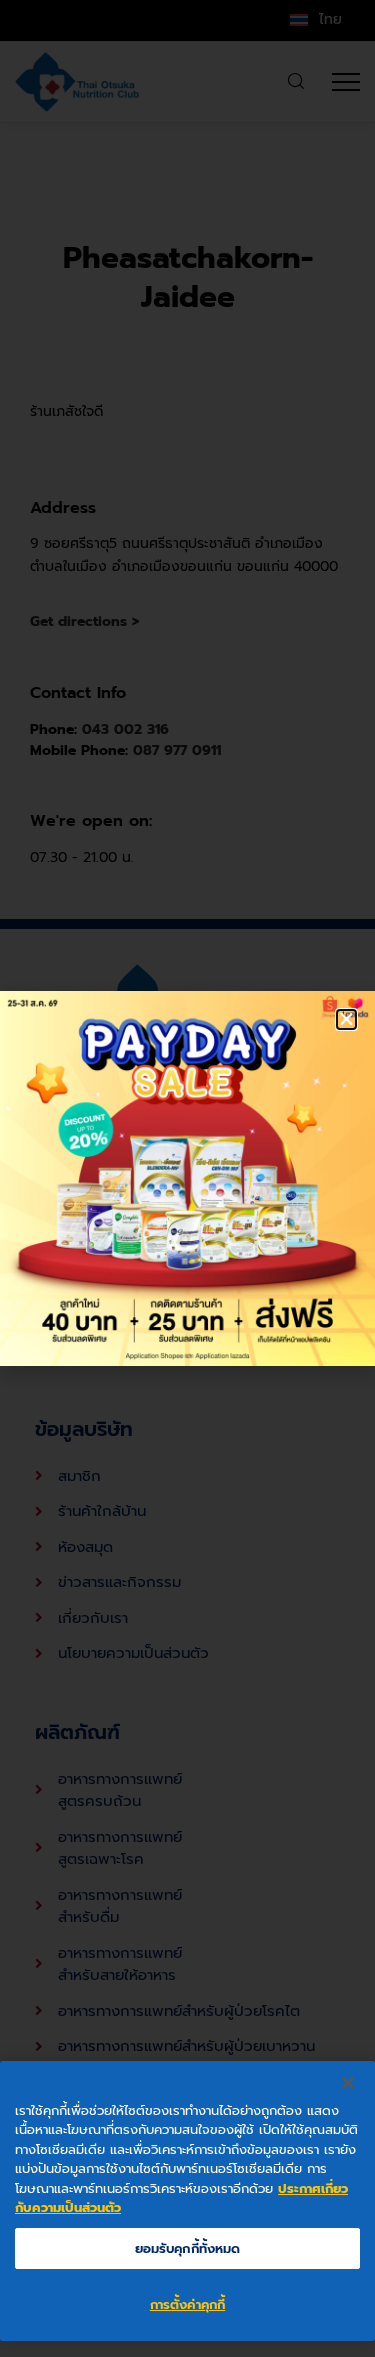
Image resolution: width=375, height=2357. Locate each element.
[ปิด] (348, 2083)
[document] (187, 1178)
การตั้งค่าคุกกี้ (187, 2304)
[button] (346, 1019)
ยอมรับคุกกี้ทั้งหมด (188, 2248)
